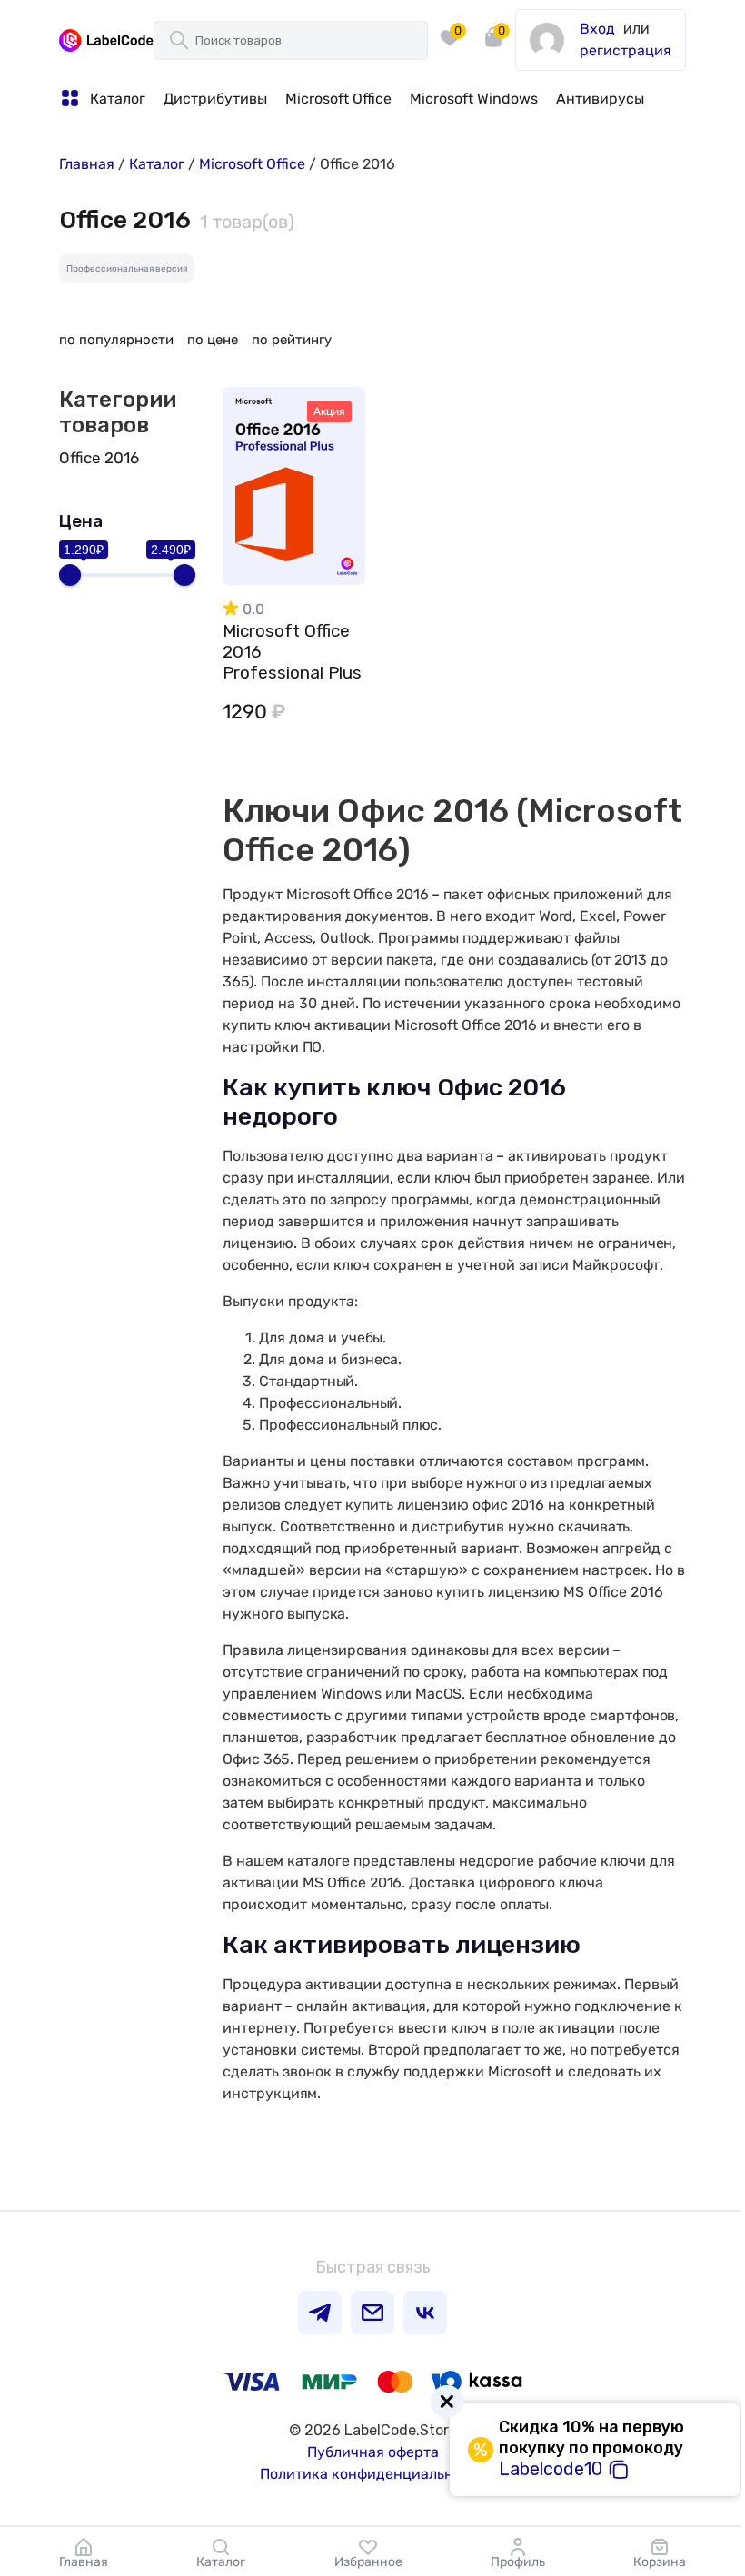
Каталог (157, 164)
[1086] (336, 449)
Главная (87, 164)
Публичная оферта (373, 2452)
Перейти (294, 493)
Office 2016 (99, 458)
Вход (597, 29)
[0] (450, 54)
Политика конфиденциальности (373, 2474)
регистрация (626, 50)
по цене (213, 340)
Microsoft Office (252, 164)
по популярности (116, 340)
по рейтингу (292, 340)
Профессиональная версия (127, 269)
